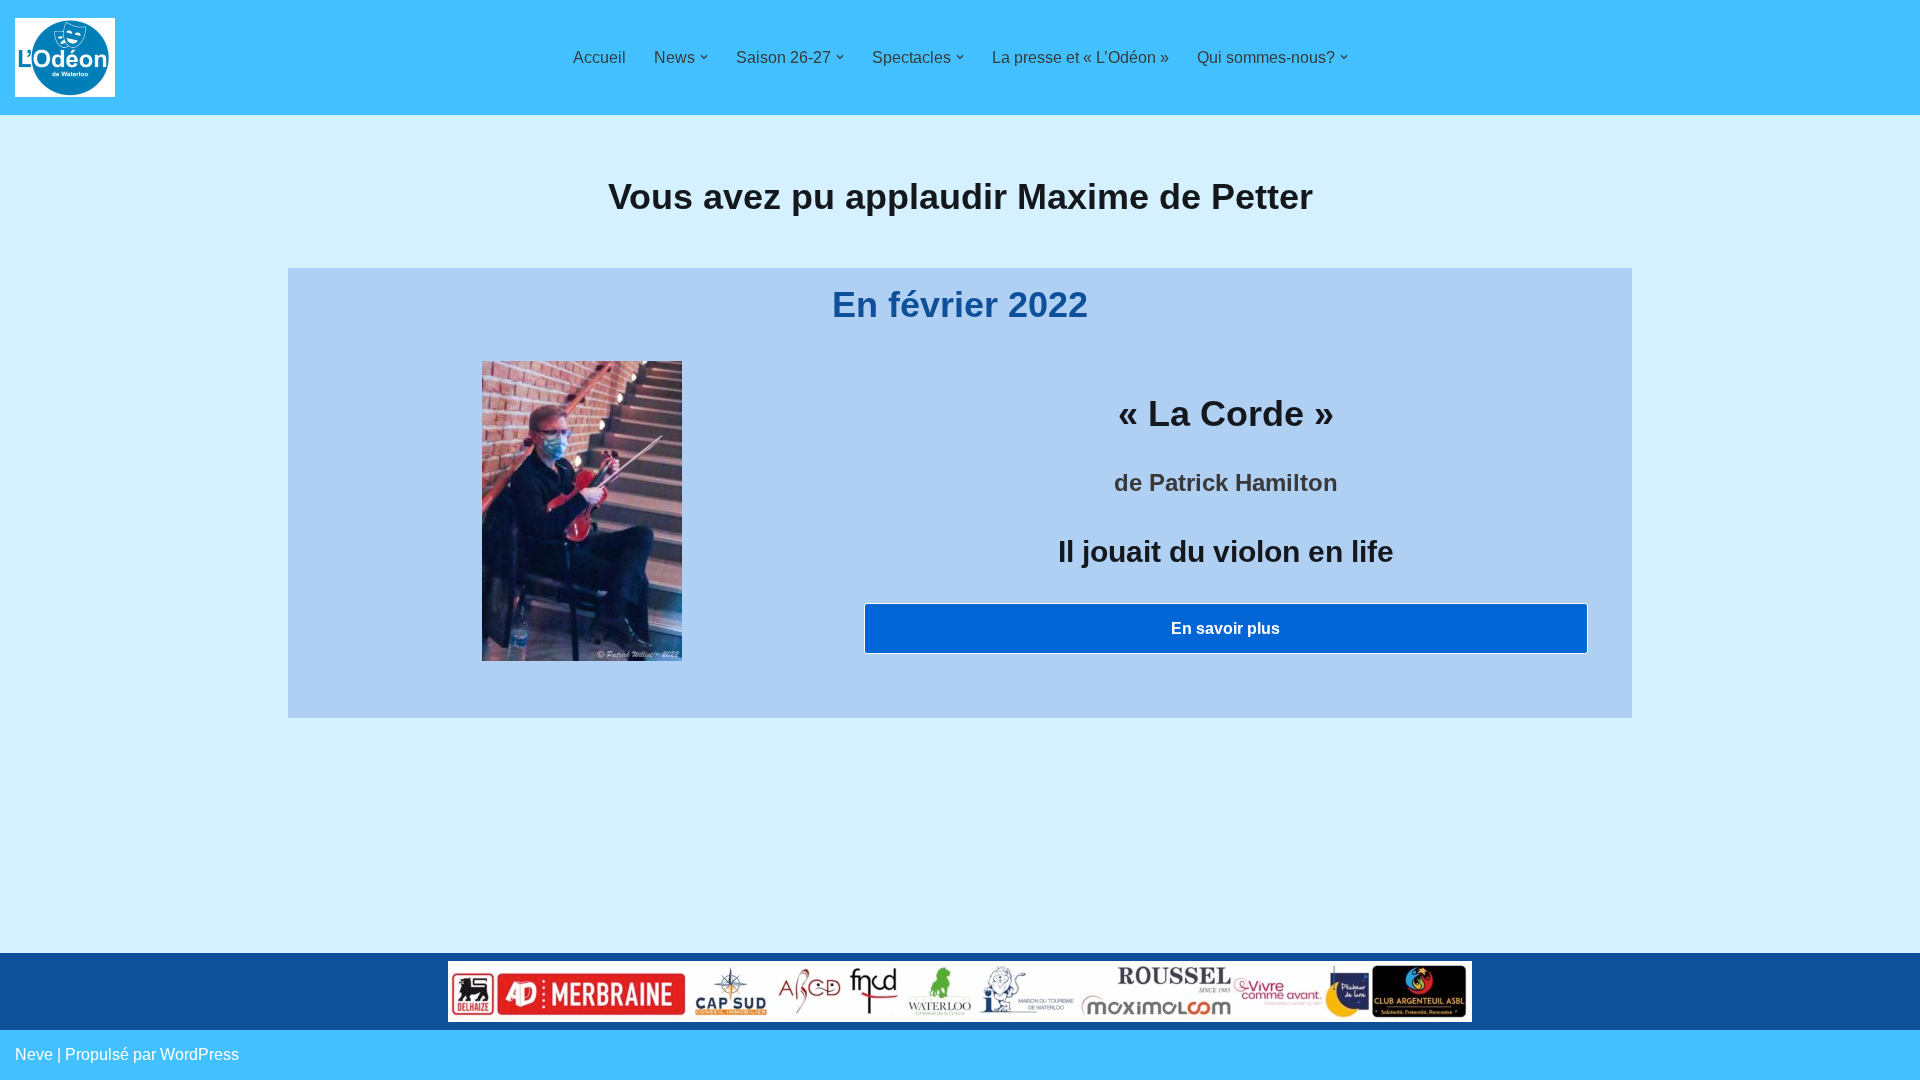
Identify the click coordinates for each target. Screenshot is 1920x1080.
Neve (34, 1054)
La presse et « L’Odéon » (1080, 57)
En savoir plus (1225, 628)
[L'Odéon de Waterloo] (65, 57)
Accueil (599, 57)
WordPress (199, 1054)
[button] (704, 57)
